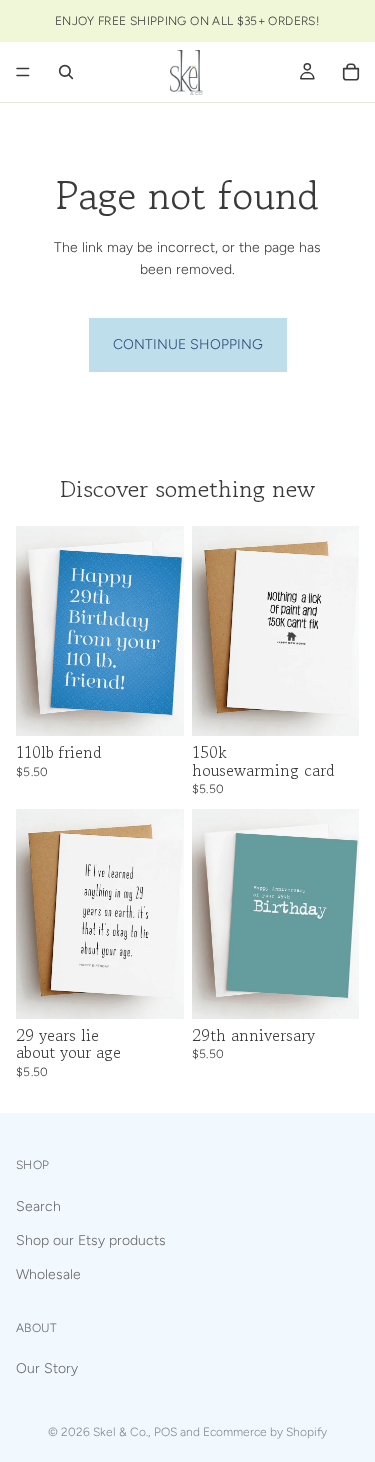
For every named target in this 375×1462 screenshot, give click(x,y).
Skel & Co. (120, 1432)
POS (165, 1432)
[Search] (66, 72)
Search (38, 1205)
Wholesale (48, 1274)
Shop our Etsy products (91, 1239)
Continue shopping (188, 344)
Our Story (47, 1368)
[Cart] (351, 72)
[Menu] (23, 72)
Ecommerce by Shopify (265, 1432)
